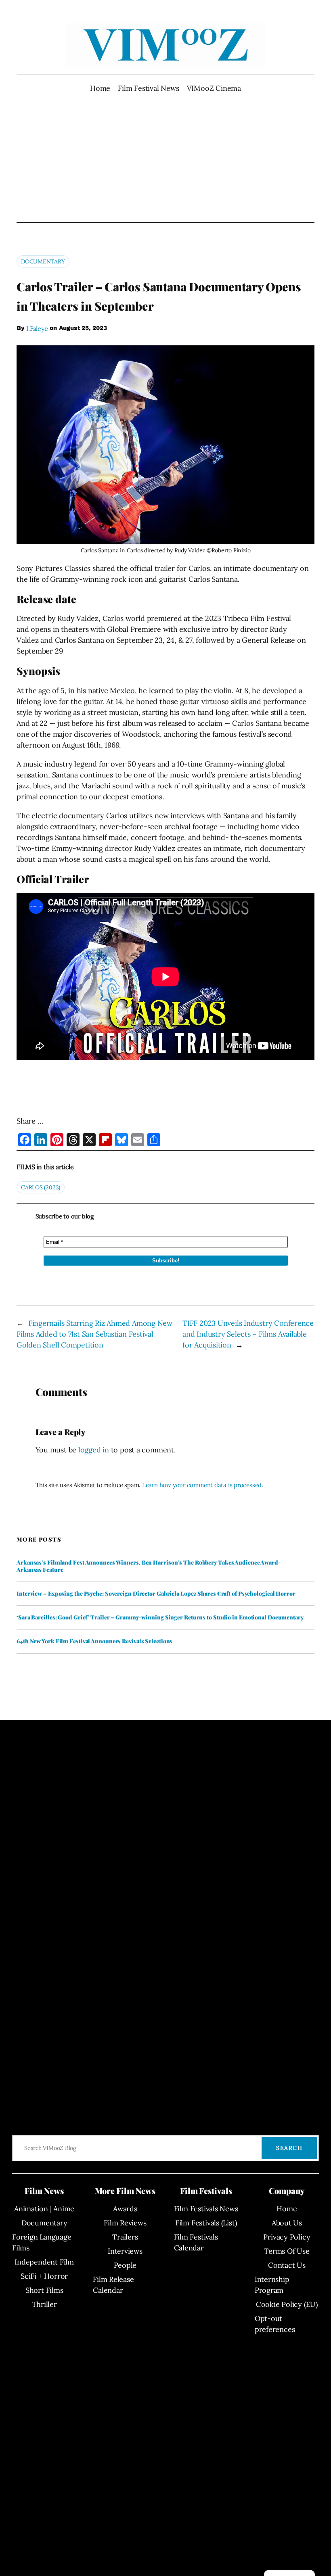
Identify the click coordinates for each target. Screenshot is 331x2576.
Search (289, 2148)
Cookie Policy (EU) (287, 2304)
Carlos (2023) (41, 1187)
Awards (125, 2209)
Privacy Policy (287, 2237)
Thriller (44, 2304)
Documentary (43, 261)
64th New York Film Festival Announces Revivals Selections (94, 1641)
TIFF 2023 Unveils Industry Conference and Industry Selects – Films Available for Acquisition (248, 1334)
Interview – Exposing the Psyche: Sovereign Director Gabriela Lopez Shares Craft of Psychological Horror (156, 1594)
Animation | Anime (44, 2209)
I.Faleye (37, 328)
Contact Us (287, 2265)
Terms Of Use (287, 2251)
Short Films (44, 2290)
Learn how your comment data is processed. (203, 1485)
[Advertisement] (166, 158)
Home (100, 88)
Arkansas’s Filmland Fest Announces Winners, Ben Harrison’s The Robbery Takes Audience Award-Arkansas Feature (149, 1566)
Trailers (125, 2237)
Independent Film (44, 2262)
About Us (287, 2223)
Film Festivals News (206, 2209)
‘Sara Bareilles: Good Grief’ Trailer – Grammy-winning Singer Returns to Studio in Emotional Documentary (160, 1617)
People (125, 2265)
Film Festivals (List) (206, 2223)
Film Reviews (125, 2223)
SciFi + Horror (44, 2276)
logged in (94, 1450)
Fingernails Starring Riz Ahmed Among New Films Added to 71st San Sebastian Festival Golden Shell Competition (94, 1334)
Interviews (125, 2251)
